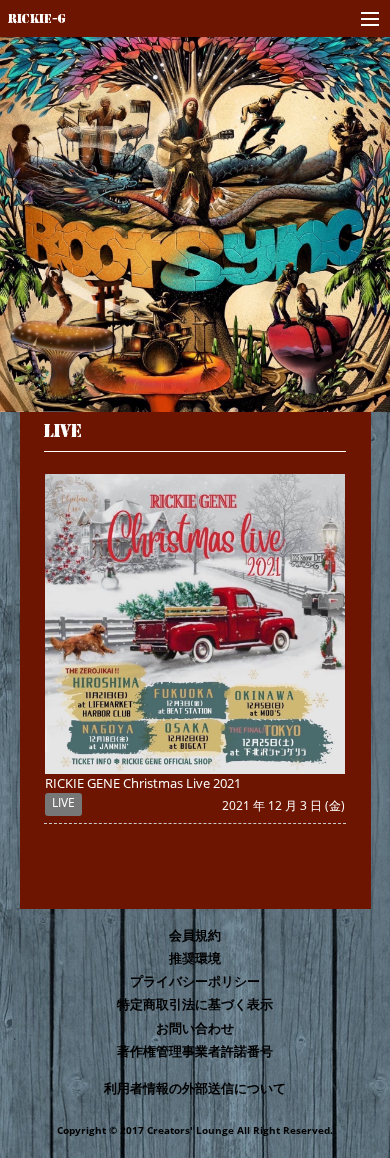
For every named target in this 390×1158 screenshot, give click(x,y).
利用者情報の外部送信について (195, 1088)
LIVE (63, 429)
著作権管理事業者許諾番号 (195, 1051)
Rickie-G (37, 18)
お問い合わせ (195, 1028)
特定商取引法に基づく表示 (195, 1004)
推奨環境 (195, 958)
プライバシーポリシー (195, 981)
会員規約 (195, 935)
